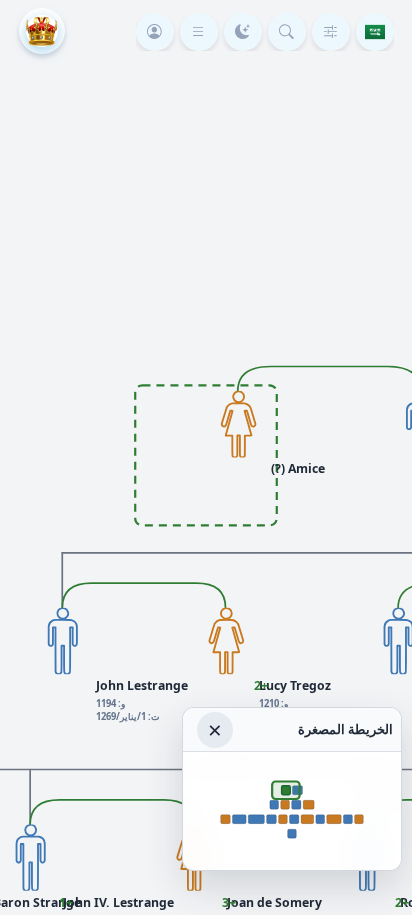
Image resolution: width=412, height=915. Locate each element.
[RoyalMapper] (42, 31)
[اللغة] (375, 32)
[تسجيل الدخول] (155, 32)
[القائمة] (199, 32)
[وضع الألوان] (243, 32)
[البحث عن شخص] (287, 32)
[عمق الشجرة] (331, 32)
